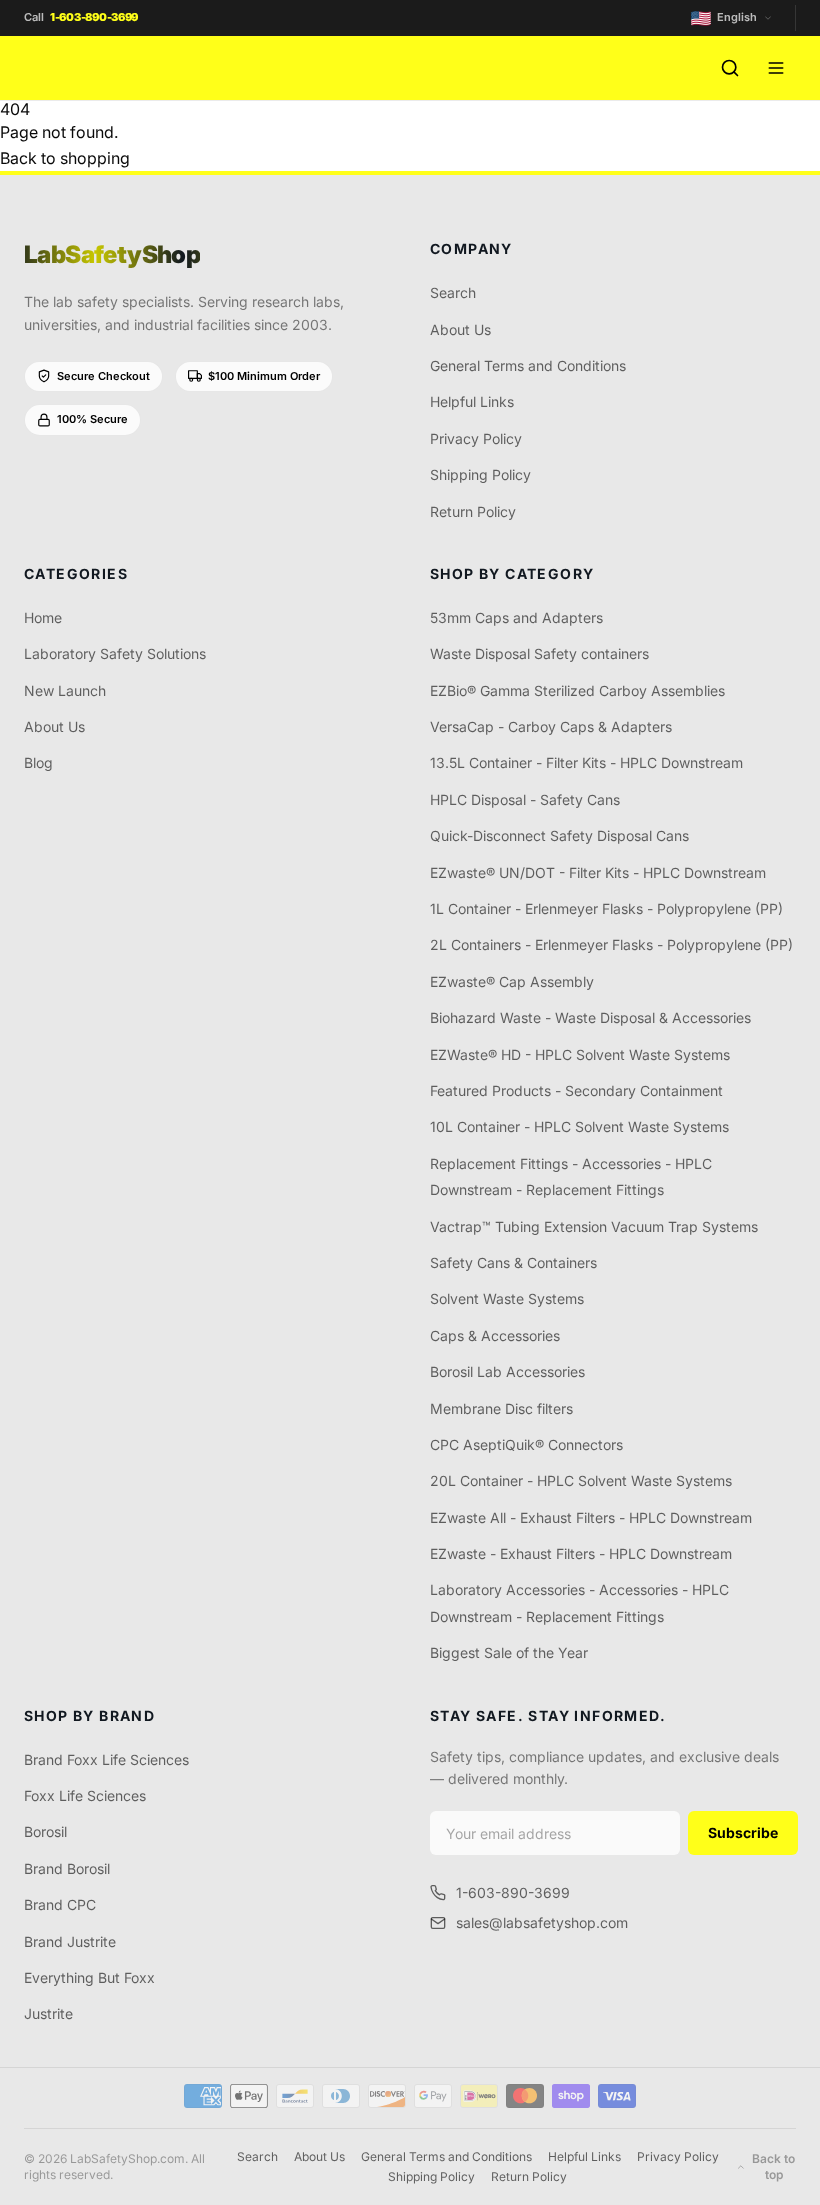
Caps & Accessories (495, 1335)
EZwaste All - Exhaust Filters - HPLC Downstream (591, 1517)
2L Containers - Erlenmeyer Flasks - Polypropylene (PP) (611, 944)
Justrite (48, 2013)
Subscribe (743, 1832)
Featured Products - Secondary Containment (576, 1090)
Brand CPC (60, 1904)
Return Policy (473, 511)
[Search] (730, 68)
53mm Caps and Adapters (516, 617)
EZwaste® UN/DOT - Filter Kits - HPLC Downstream (598, 872)
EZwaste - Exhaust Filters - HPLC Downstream (581, 1553)
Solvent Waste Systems (507, 1298)
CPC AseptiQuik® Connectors (526, 1444)
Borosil (45, 1831)
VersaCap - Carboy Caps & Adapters (551, 726)
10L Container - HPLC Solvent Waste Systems (579, 1126)
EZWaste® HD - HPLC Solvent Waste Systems (580, 1054)
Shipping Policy (480, 474)
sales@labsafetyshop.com (542, 1922)
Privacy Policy (476, 438)
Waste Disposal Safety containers (539, 653)
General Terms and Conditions (528, 365)
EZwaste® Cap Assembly (512, 981)
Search (453, 292)
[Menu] (776, 68)
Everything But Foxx (89, 1977)
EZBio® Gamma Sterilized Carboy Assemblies (577, 690)
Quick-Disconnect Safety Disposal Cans (559, 835)
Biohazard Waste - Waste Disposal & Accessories (590, 1017)
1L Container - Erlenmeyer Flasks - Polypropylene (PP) (606, 908)
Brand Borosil (67, 1868)
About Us (460, 329)
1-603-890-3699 (513, 1892)
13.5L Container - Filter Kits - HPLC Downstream (586, 762)
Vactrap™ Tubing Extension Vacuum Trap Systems (594, 1226)
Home (43, 617)
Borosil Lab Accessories (507, 1371)
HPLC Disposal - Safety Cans (525, 799)
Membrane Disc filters (501, 1408)
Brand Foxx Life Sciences (106, 1759)
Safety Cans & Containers (513, 1262)
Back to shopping (65, 158)
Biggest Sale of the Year (509, 1652)
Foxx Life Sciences (85, 1795)
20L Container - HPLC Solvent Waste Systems (581, 1480)
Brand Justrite (70, 1941)
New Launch (65, 690)
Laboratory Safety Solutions (115, 653)
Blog (38, 762)
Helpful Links (472, 401)
